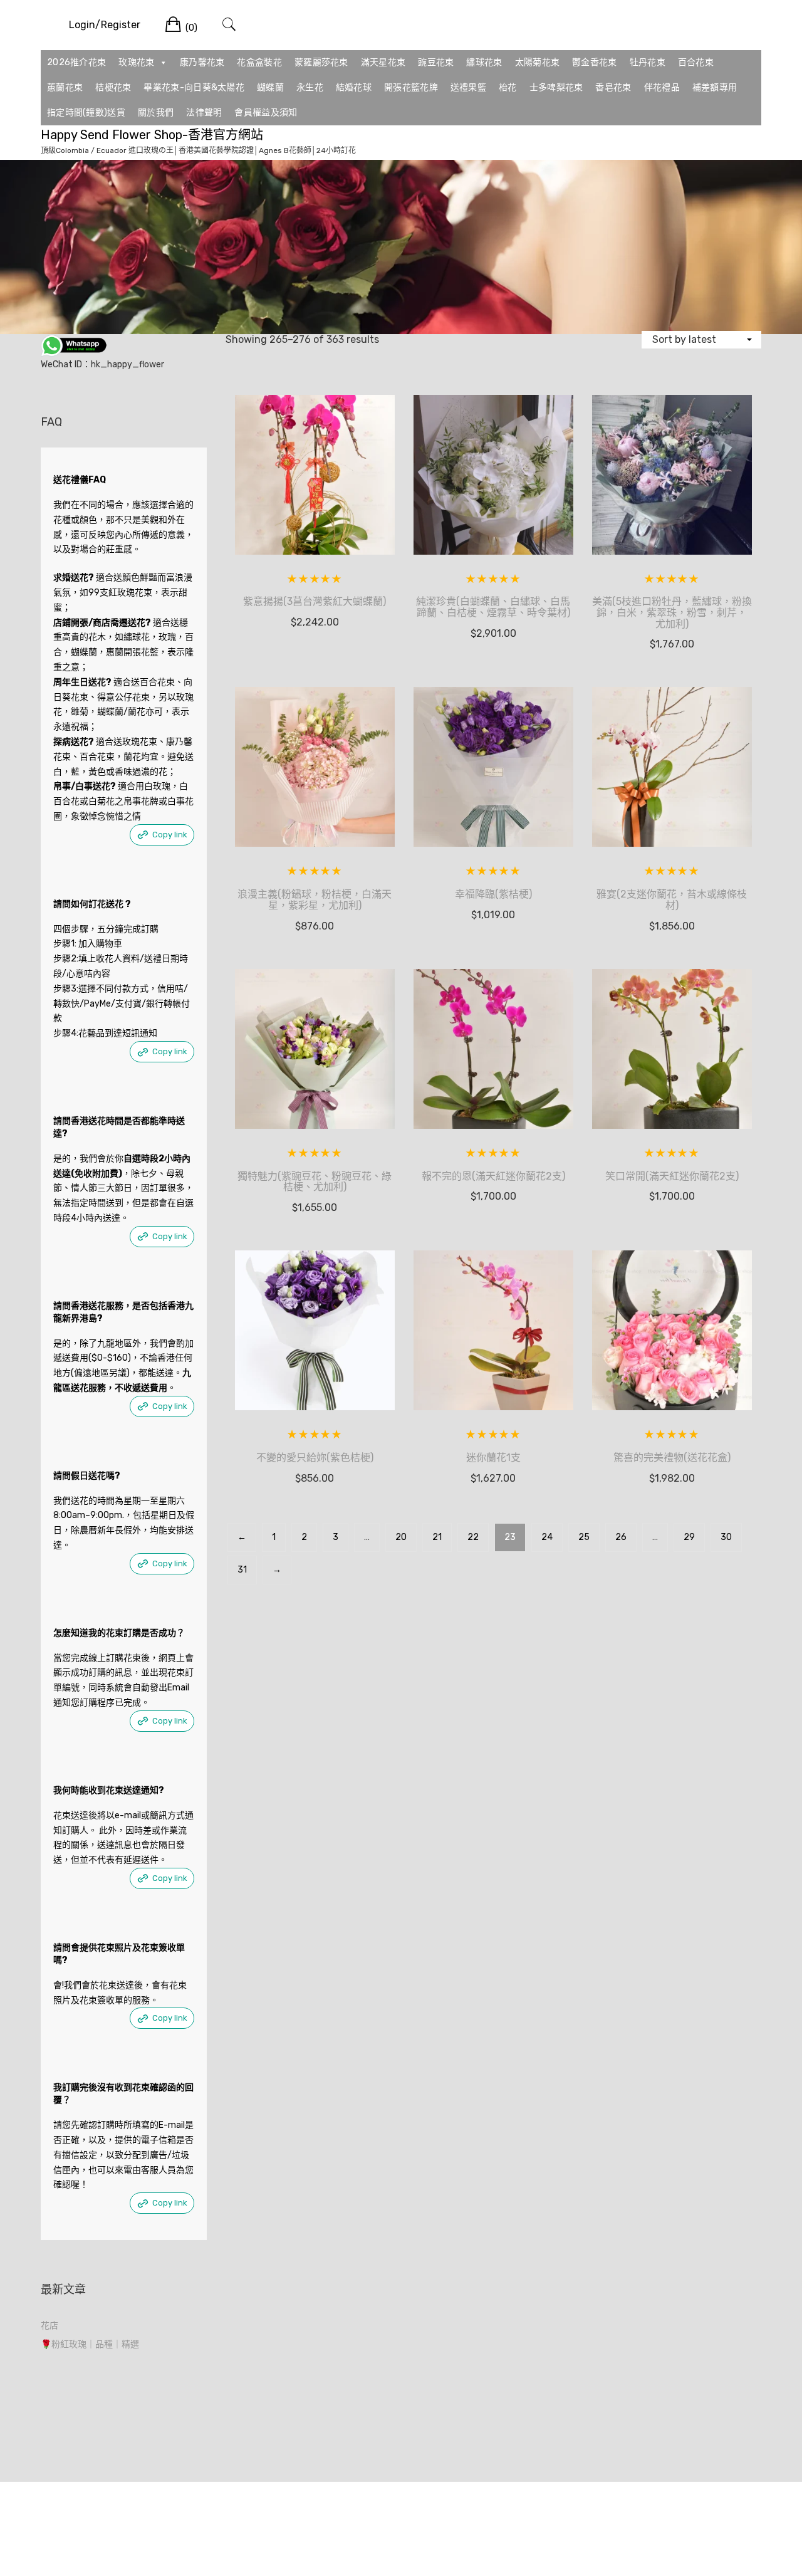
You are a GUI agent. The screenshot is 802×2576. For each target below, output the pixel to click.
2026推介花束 (76, 62)
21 (437, 1537)
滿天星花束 (383, 62)
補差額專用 (715, 87)
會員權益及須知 (266, 113)
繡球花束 (484, 62)
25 (584, 1537)
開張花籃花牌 (411, 87)
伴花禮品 (662, 87)
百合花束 (696, 62)
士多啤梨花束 (556, 87)
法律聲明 (204, 113)
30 (726, 1537)
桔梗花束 (113, 87)
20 (401, 1537)
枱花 (508, 87)
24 (547, 1537)
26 (621, 1537)
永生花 (310, 87)
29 (689, 1537)
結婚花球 (354, 87)
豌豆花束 (436, 62)
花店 (49, 2326)
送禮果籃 (468, 87)
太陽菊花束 (538, 62)
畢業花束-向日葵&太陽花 (194, 87)
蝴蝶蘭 (270, 87)
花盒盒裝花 (259, 62)
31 (242, 1570)
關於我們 (156, 113)
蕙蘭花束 (65, 87)
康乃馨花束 (202, 62)
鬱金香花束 (595, 62)
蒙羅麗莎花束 (321, 62)
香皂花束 (613, 87)
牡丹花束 (648, 62)
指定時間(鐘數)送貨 (86, 113)
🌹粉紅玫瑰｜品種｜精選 (90, 2344)
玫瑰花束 (136, 62)
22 (473, 1537)
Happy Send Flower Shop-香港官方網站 (152, 135)
